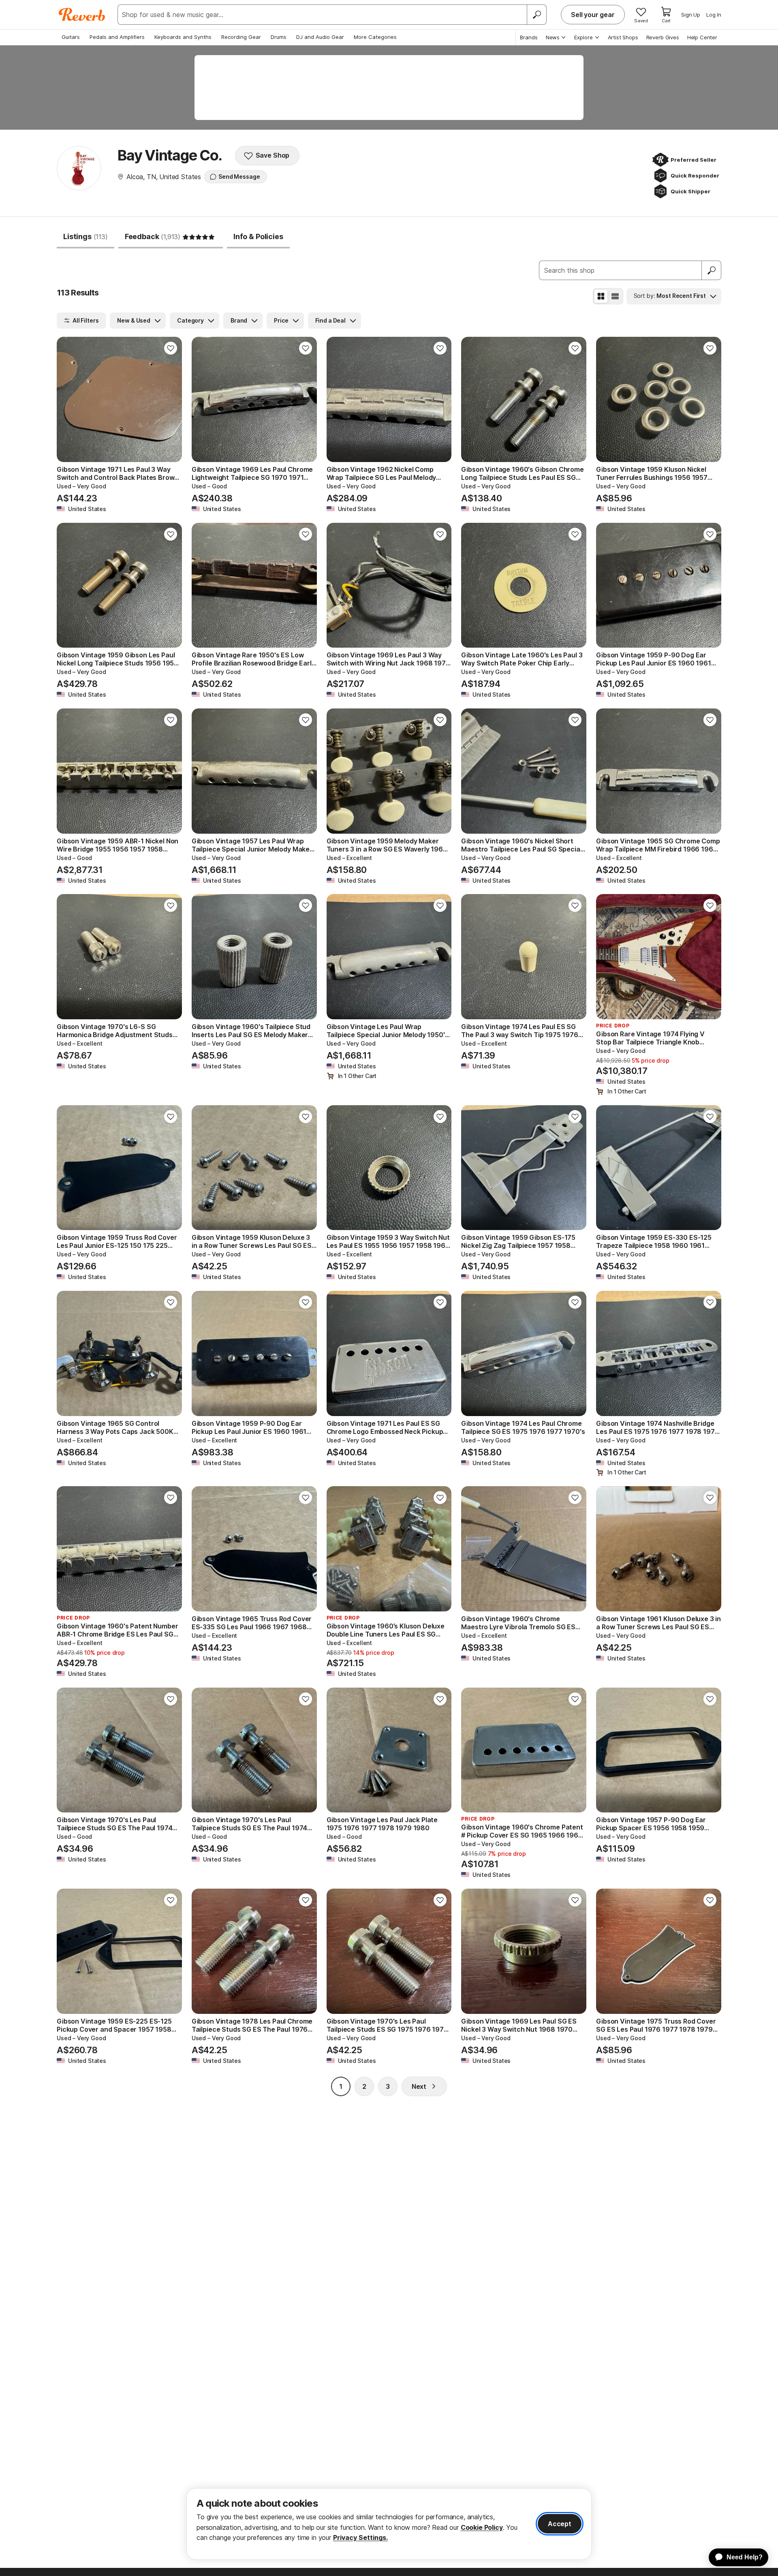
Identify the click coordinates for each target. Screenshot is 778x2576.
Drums (279, 37)
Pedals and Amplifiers (117, 37)
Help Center (702, 37)
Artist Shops (623, 37)
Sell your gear (593, 15)
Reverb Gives (663, 37)
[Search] (536, 15)
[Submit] (712, 270)
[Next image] (171, 400)
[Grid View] (601, 296)
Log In (714, 15)
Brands (529, 37)
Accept (560, 2524)
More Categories (375, 37)
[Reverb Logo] (82, 15)
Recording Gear (241, 37)
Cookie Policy (482, 2527)
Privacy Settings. (360, 2537)
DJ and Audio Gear (320, 37)
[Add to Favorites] (171, 348)
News (553, 37)
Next (419, 2086)
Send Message (239, 177)
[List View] (615, 296)
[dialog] (389, 2524)
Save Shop (273, 155)
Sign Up (691, 15)
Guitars (71, 37)
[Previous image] (68, 400)
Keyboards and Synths (183, 37)
